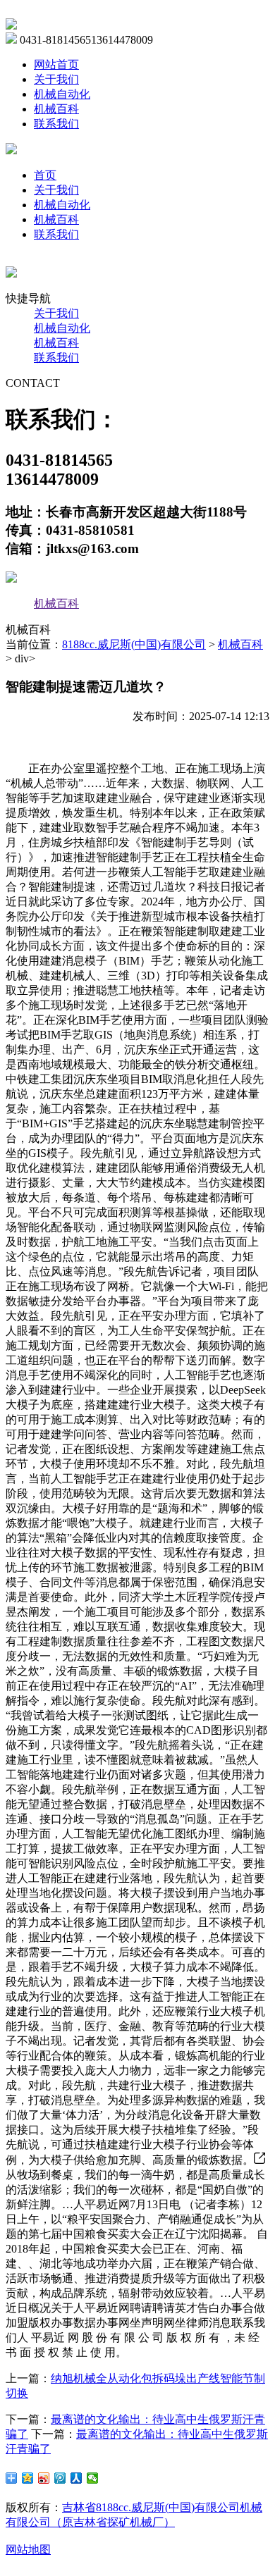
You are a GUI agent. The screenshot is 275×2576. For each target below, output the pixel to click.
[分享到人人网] (77, 2478)
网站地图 (28, 2550)
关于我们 (56, 79)
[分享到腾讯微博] (60, 2478)
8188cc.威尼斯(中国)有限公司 (134, 644)
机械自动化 (62, 94)
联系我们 (56, 124)
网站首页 (56, 64)
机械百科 (56, 109)
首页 (45, 175)
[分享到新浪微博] (44, 2478)
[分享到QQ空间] (28, 2478)
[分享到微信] (93, 2478)
